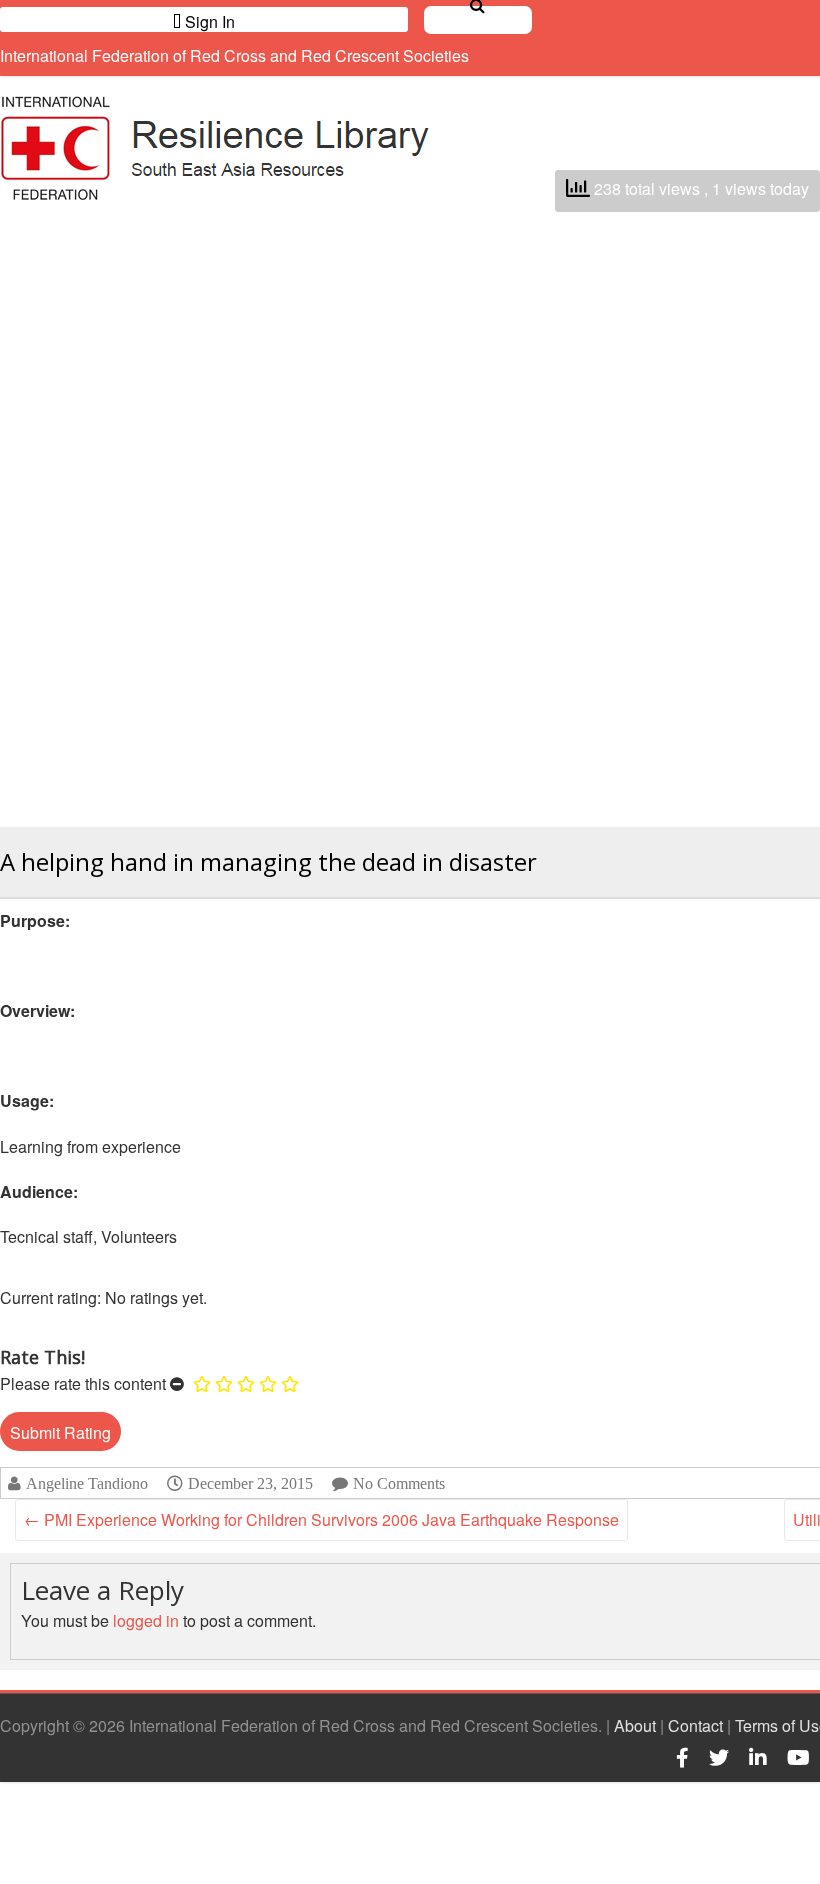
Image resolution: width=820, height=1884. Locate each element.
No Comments (399, 1483)
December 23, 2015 (250, 1483)
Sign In (208, 21)
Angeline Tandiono (87, 1483)
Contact (695, 1725)
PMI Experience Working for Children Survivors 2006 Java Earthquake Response (321, 1519)
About (635, 1725)
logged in (146, 1620)
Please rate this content (83, 1383)
